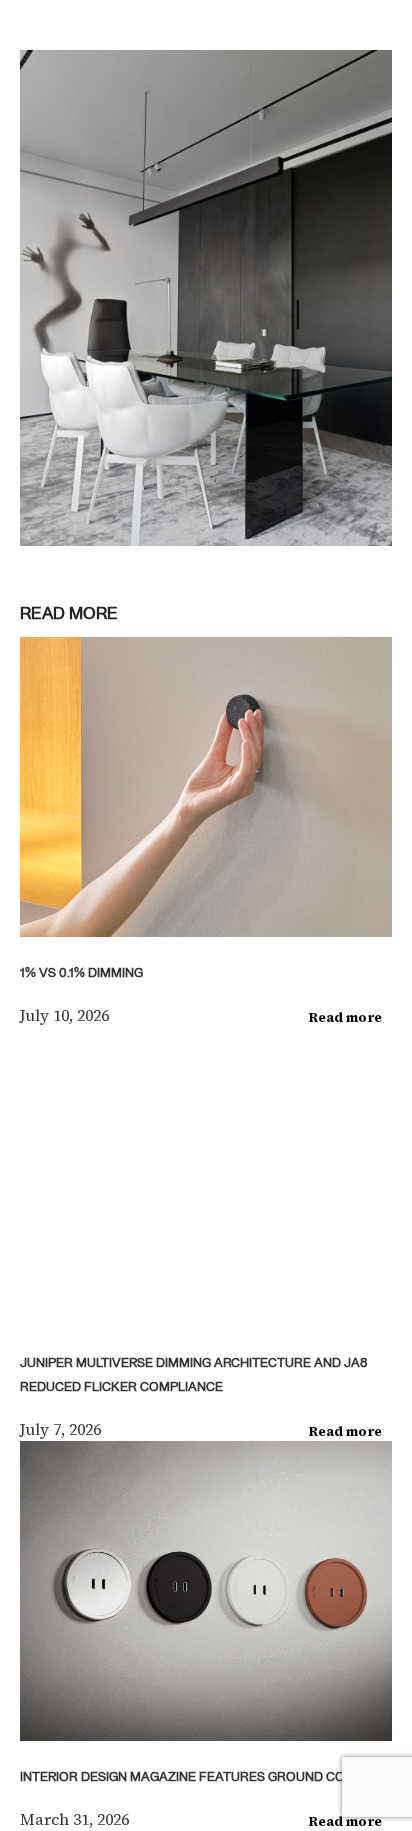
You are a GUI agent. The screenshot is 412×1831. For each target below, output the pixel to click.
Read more (345, 1017)
